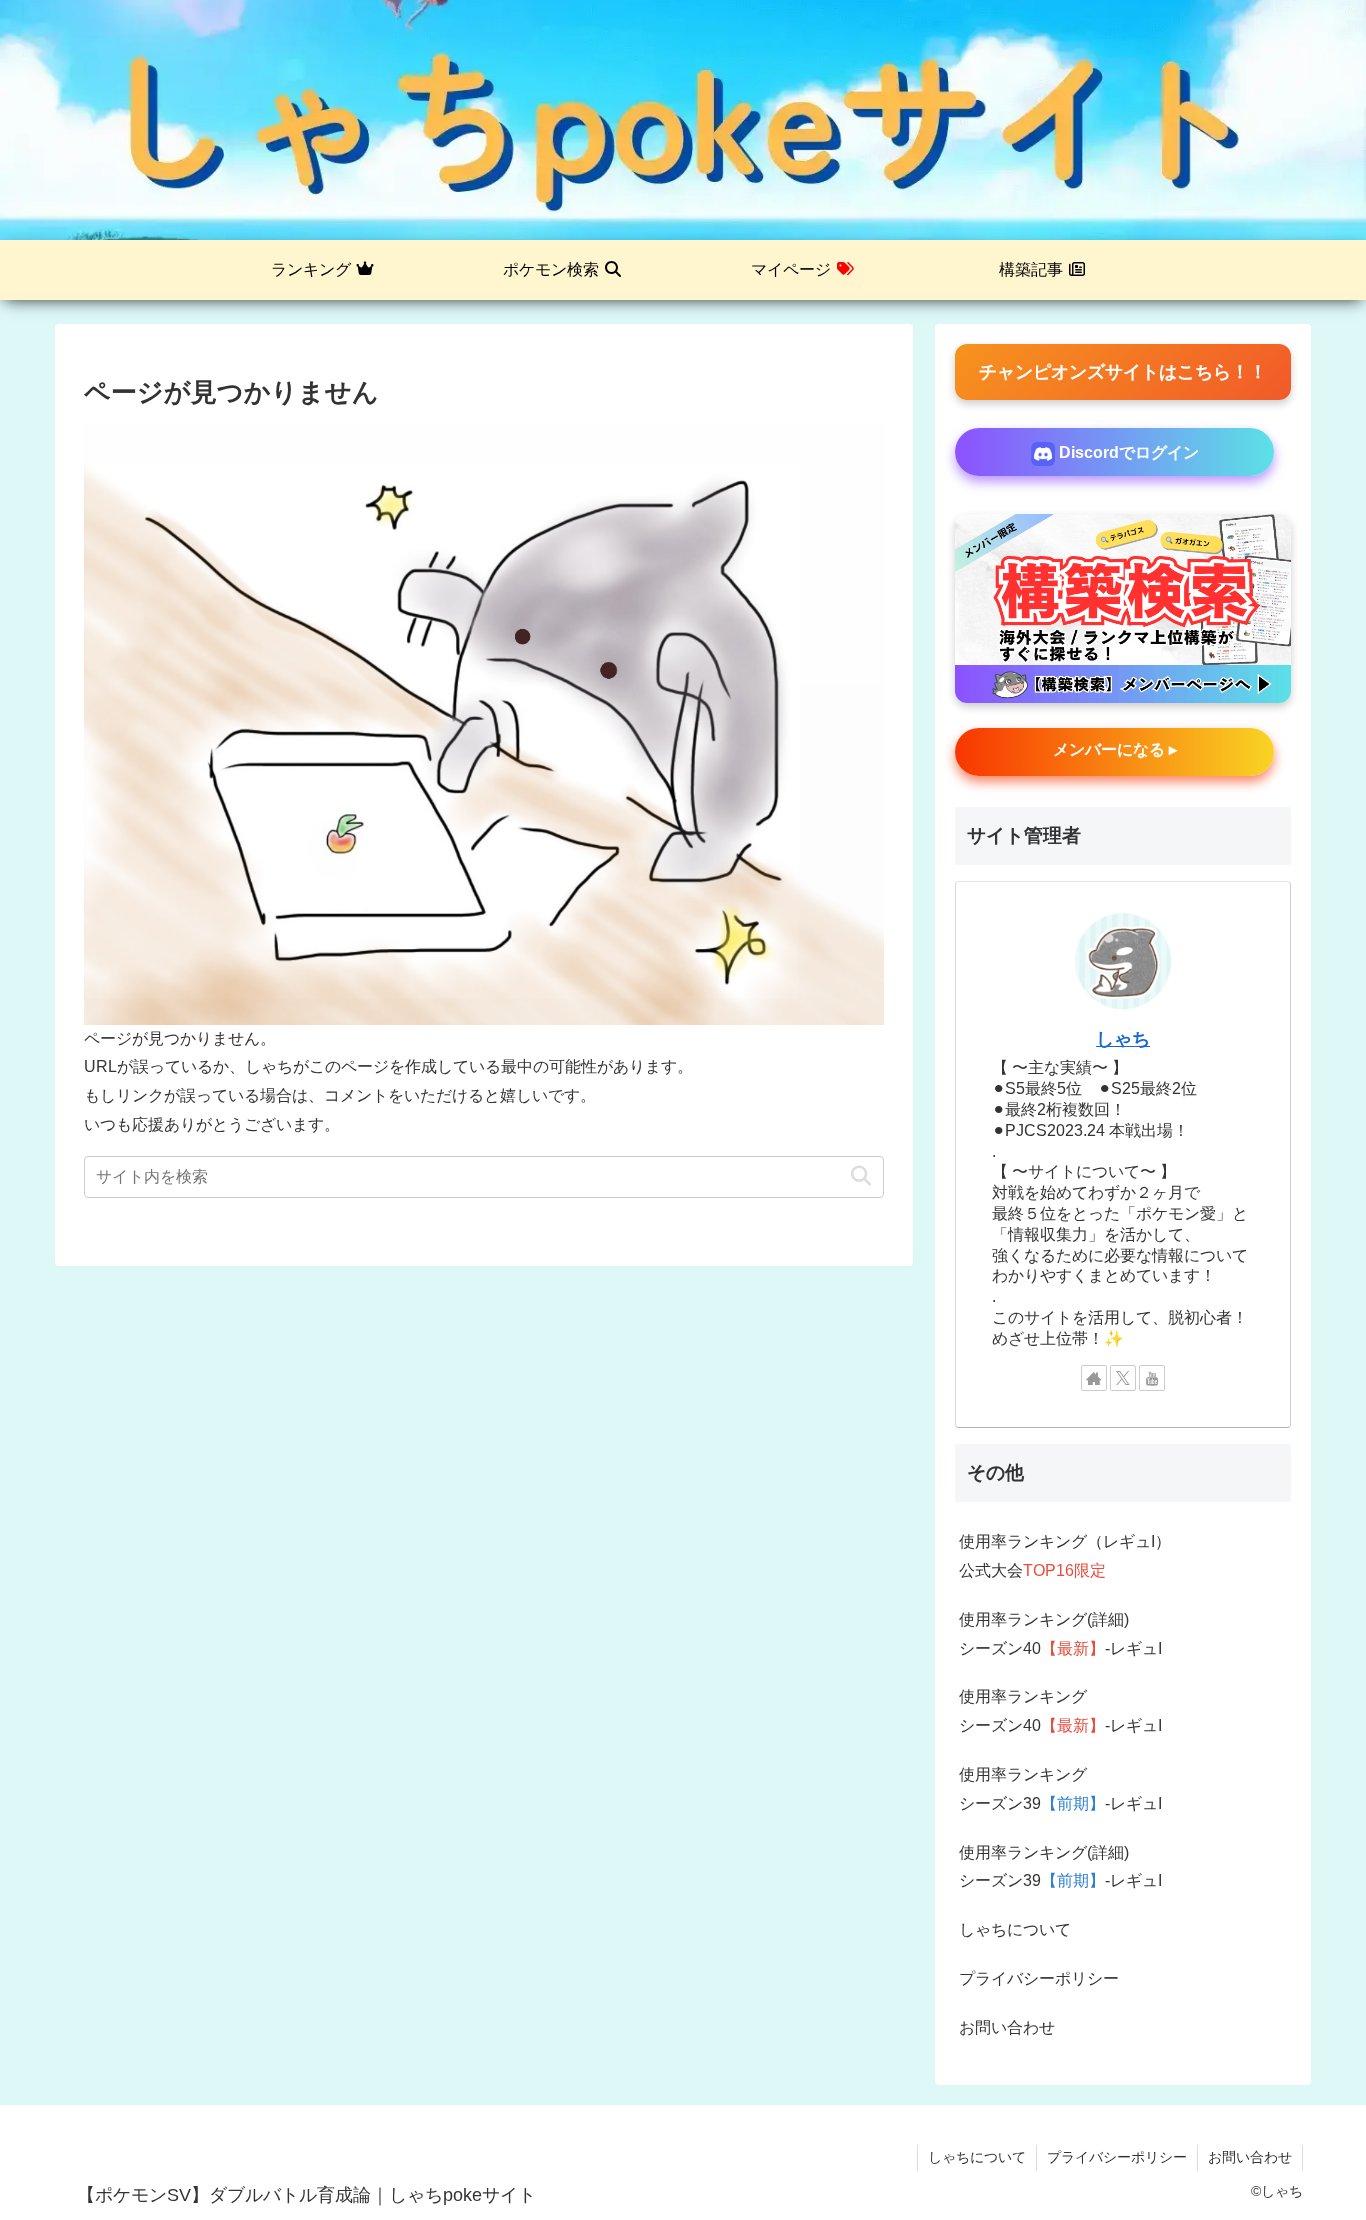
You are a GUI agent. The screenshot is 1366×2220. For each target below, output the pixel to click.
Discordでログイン (1127, 452)
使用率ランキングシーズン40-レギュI (1060, 1711)
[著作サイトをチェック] (1094, 1378)
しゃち (1123, 1039)
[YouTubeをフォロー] (1152, 1378)
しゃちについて (1015, 1929)
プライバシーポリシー (1039, 1978)
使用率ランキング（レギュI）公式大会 (1065, 1556)
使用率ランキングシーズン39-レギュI (1060, 1789)
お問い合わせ (1007, 2027)
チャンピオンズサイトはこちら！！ (1123, 372)
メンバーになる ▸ (1115, 749)
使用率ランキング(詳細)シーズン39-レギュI (1060, 1867)
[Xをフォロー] (1123, 1378)
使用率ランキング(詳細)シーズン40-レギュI (1060, 1634)
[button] (860, 1176)
